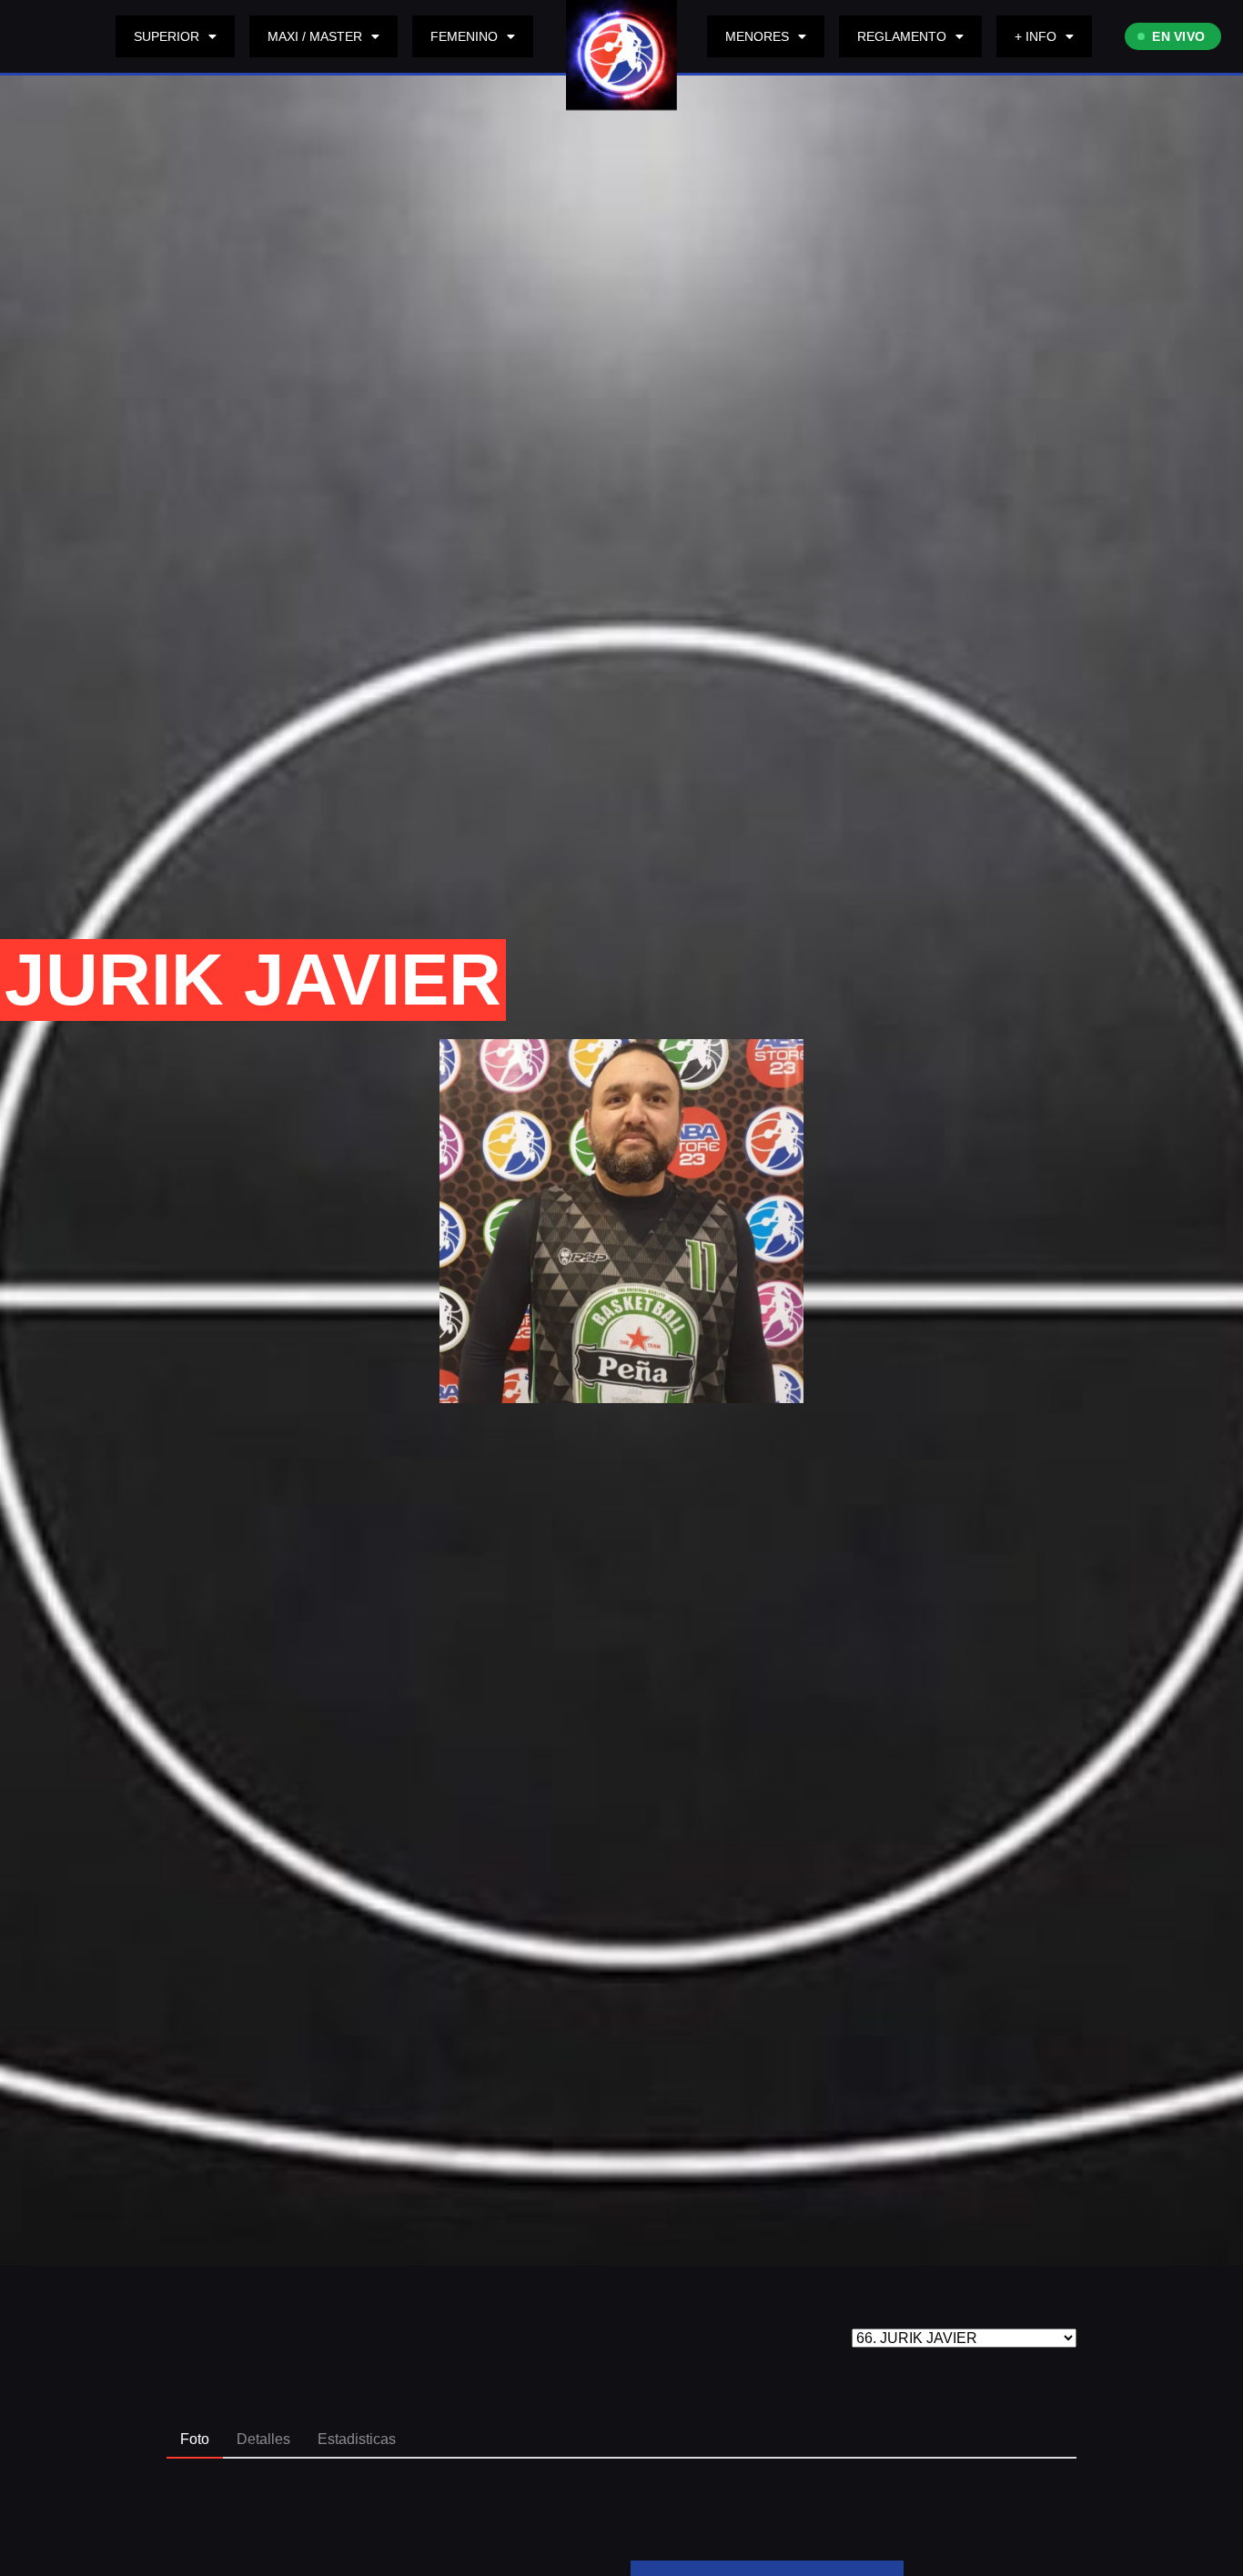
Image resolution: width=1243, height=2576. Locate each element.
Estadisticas (357, 2439)
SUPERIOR (167, 36)
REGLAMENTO (902, 36)
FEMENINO (464, 36)
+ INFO (1036, 36)
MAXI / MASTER (315, 36)
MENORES (757, 36)
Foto (195, 2439)
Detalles (263, 2439)
